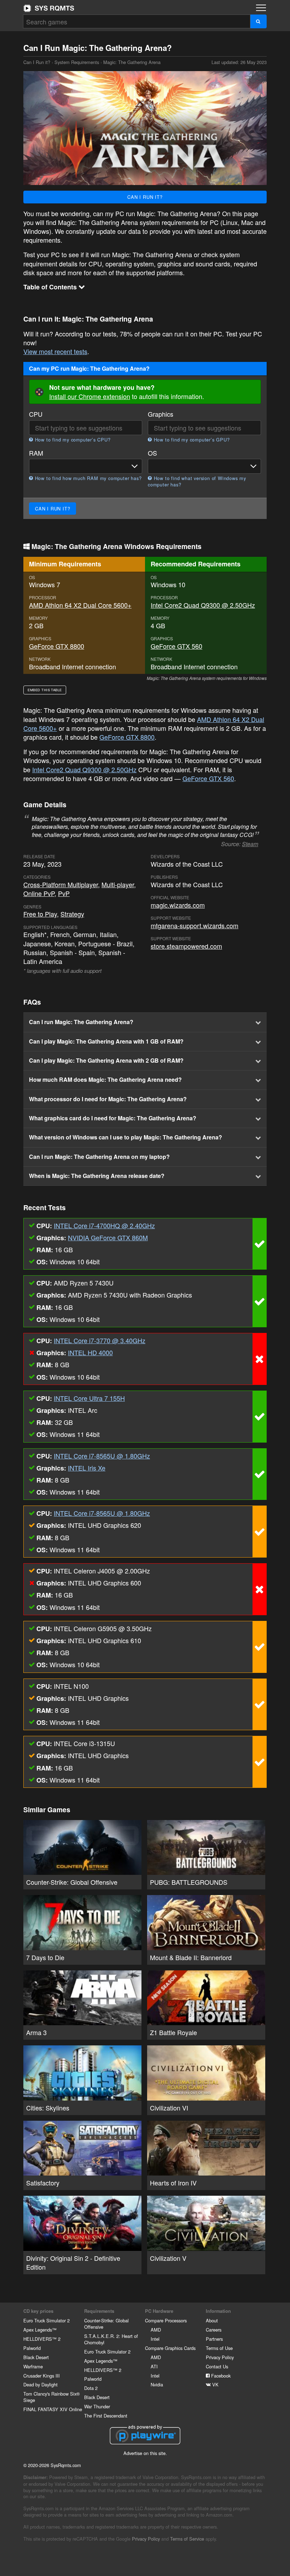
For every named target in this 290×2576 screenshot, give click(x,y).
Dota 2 (91, 2388)
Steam (250, 844)
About (212, 2320)
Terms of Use (219, 2348)
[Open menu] (261, 8)
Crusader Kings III (42, 2376)
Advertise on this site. (145, 2453)
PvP (64, 893)
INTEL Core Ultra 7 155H (89, 1398)
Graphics (161, 414)
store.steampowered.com (186, 946)
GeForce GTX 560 (176, 646)
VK (215, 2384)
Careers (214, 2330)
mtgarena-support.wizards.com (195, 925)
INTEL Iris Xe (87, 1468)
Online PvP (39, 893)
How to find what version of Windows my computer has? (197, 481)
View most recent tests (55, 351)
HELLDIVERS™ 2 (42, 2339)
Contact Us (217, 2366)
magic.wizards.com (178, 905)
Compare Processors (166, 2320)
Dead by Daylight (40, 2384)
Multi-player (118, 884)
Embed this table (45, 690)
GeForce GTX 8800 (57, 646)
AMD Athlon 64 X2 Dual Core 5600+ (80, 605)
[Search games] (258, 21)
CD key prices (38, 2311)
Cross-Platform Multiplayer (61, 884)
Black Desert (36, 2357)
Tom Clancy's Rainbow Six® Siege (51, 2397)
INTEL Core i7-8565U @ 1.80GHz (102, 1456)
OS (152, 453)
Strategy (72, 914)
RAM (36, 453)
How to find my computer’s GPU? (191, 440)
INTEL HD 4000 (90, 1352)
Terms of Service (187, 2539)
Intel (155, 2339)
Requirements (99, 2311)
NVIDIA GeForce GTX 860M (108, 1237)
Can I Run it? (49, 8)
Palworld (32, 2348)
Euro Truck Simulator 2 (47, 2320)
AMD (156, 2330)
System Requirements (77, 62)
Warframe (33, 2366)
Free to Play (40, 914)
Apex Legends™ (40, 2330)
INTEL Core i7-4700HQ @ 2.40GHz (104, 1225)
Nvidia (157, 2384)
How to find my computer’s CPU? (72, 440)
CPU (36, 414)
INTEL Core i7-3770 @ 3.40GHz (100, 1340)
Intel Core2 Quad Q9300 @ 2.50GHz (203, 605)
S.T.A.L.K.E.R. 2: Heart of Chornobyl (111, 2339)
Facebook (220, 2376)
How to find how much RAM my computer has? (87, 478)
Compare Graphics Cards (170, 2348)
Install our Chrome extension (90, 396)
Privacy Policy (220, 2357)
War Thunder (97, 2406)
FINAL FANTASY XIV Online (53, 2409)
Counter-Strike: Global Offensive (106, 2324)
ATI (154, 2366)
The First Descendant (106, 2416)
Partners (214, 2339)
